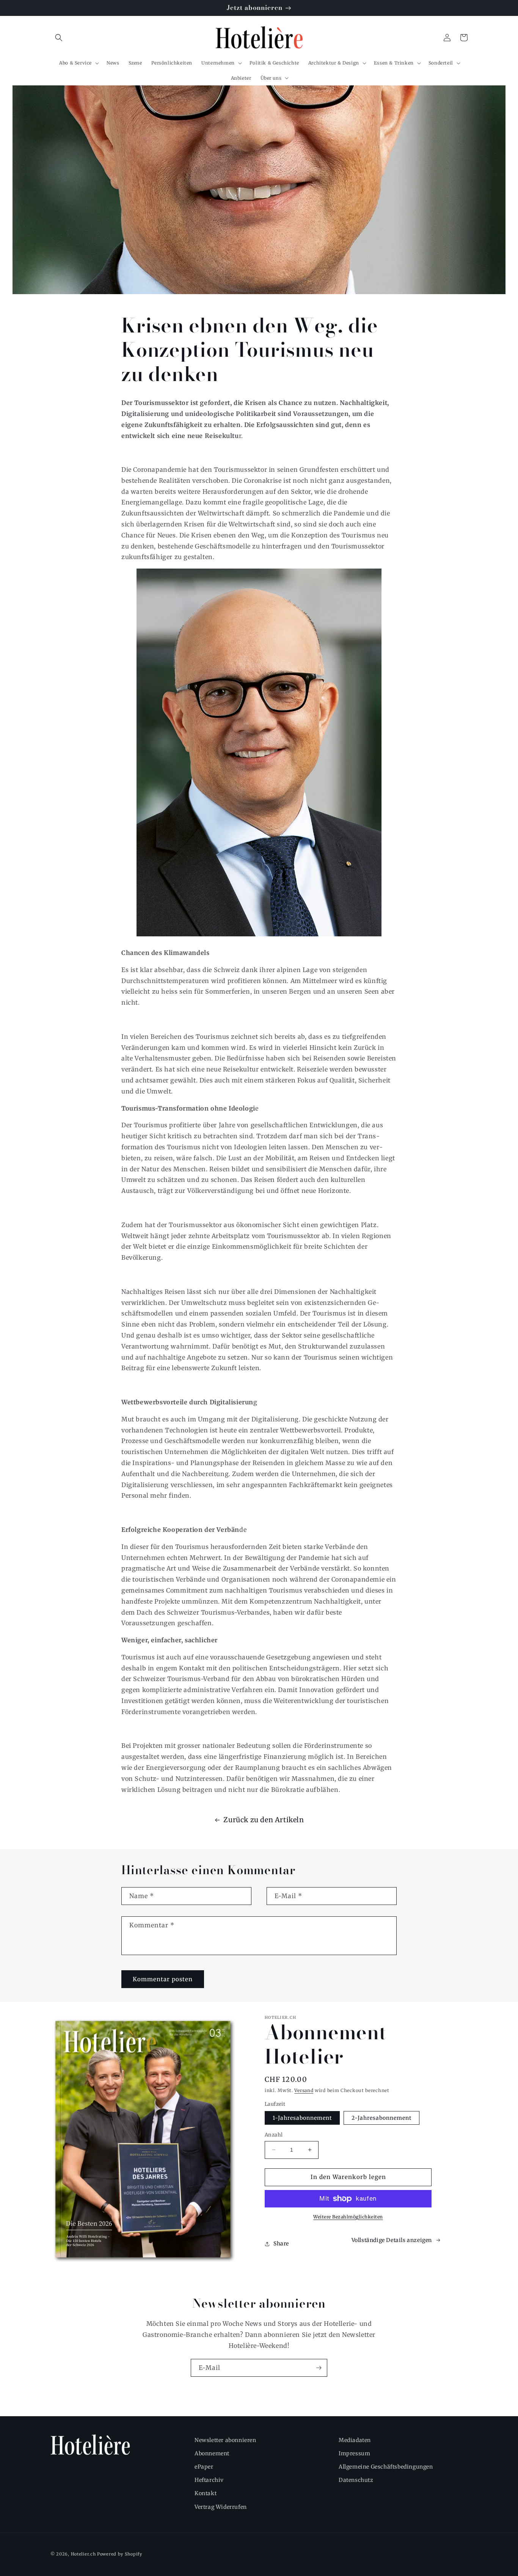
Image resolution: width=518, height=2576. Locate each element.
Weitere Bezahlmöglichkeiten (348, 2217)
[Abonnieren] (319, 2368)
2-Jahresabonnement (381, 2118)
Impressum (354, 2453)
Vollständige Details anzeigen (392, 2240)
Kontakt (206, 2493)
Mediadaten (355, 2440)
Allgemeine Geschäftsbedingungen (386, 2467)
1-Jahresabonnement (302, 2118)
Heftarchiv (209, 2480)
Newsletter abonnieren (225, 2440)
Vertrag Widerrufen (221, 2507)
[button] (59, 38)
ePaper (204, 2467)
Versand (304, 2090)
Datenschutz (356, 2480)
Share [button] (281, 2244)
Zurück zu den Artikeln (264, 1820)
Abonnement (212, 2453)
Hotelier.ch (83, 2554)
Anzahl (274, 2135)
